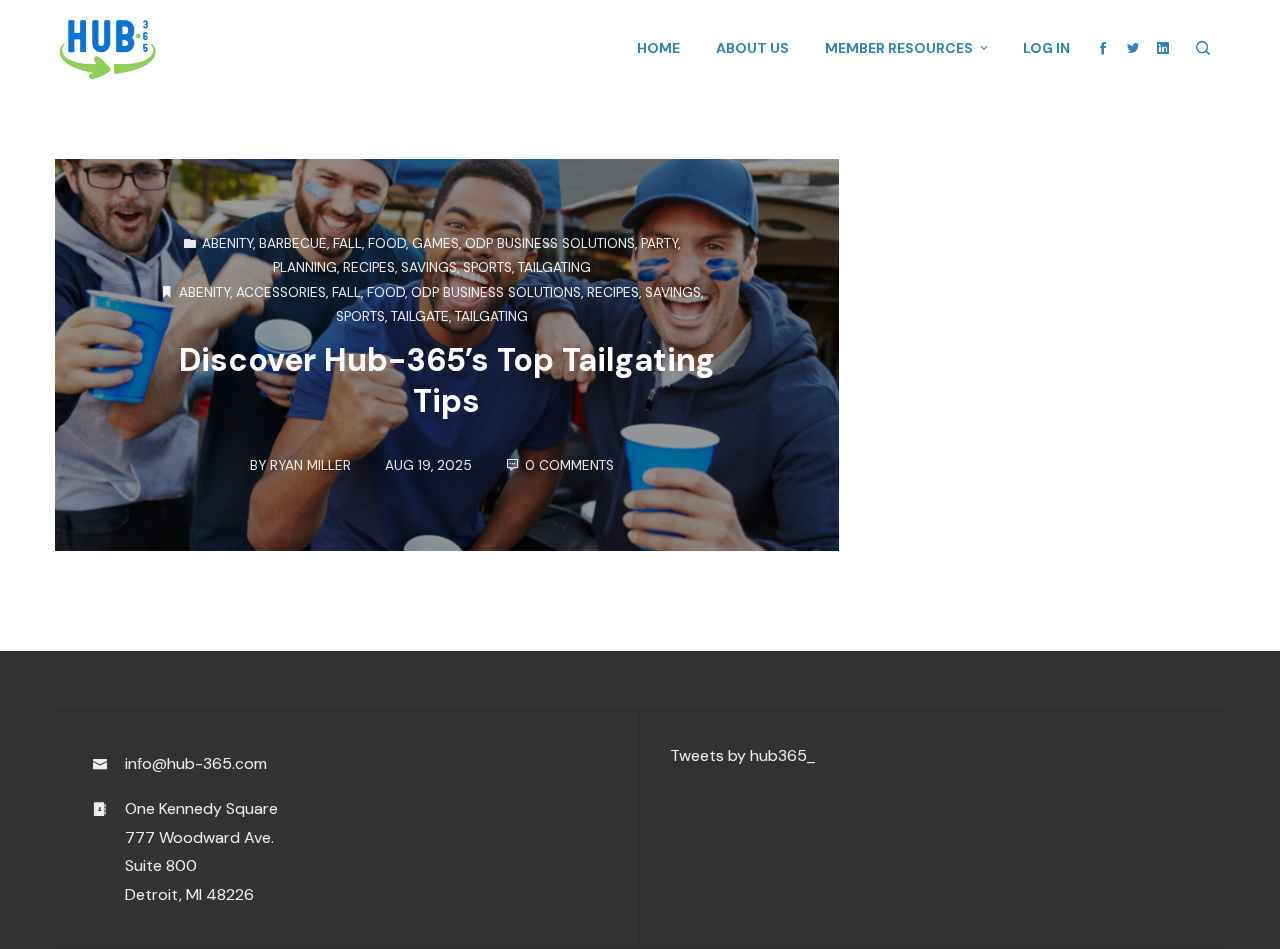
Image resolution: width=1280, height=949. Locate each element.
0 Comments (569, 465)
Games (435, 243)
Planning (305, 267)
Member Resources (899, 48)
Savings (429, 267)
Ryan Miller (310, 465)
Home (658, 48)
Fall (347, 243)
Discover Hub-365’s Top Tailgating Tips (447, 381)
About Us (752, 48)
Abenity (227, 243)
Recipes (369, 267)
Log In (1046, 48)
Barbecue (293, 243)
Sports (487, 267)
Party (659, 243)
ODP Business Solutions (550, 243)
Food (387, 243)
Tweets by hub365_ (743, 755)
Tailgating (554, 267)
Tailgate (420, 316)
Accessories (281, 292)
